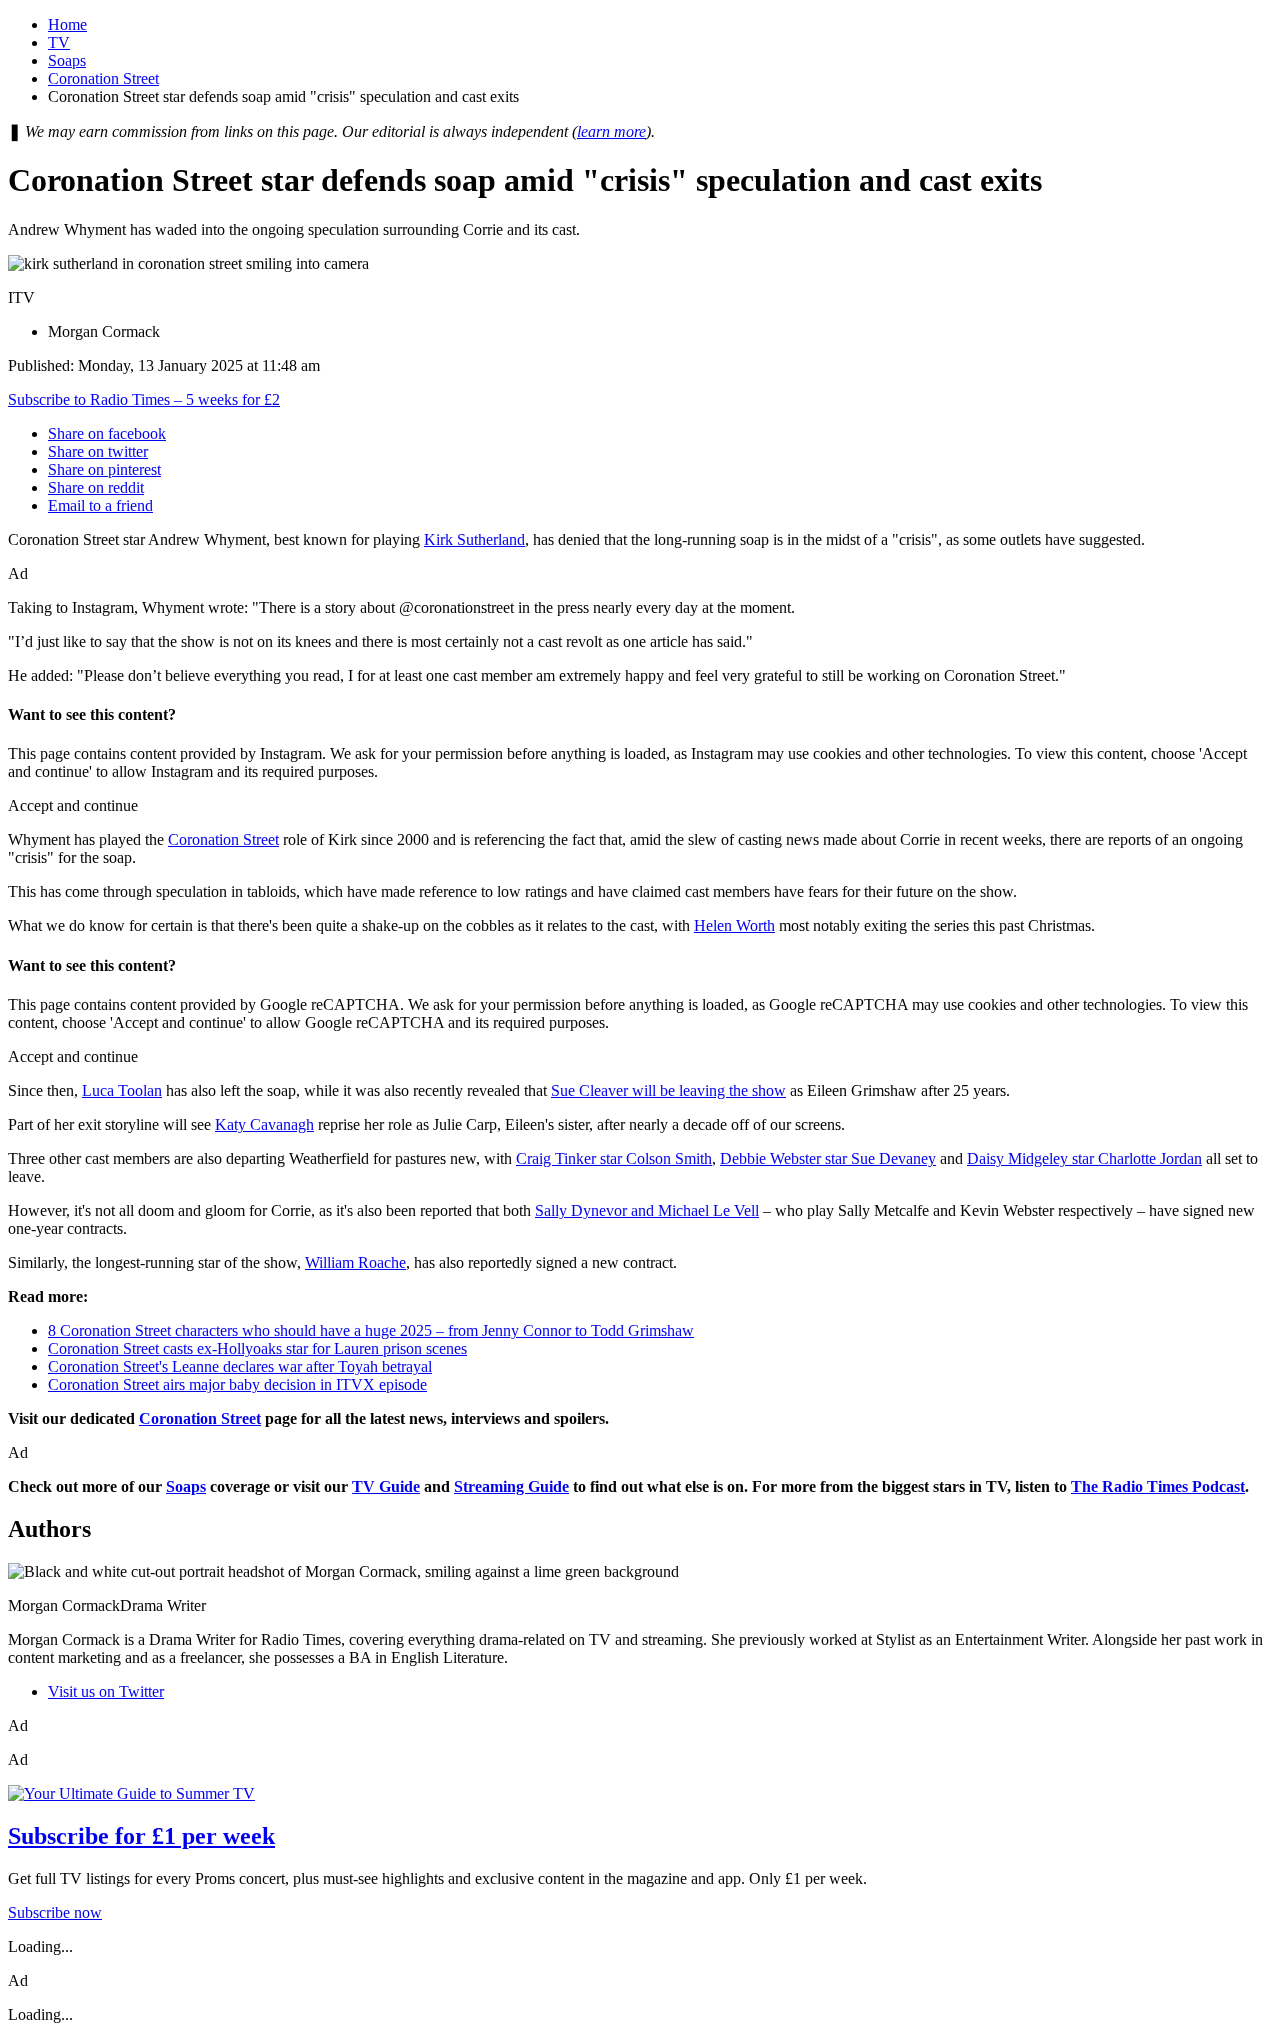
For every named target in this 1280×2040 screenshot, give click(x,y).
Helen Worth (734, 925)
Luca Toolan (122, 1090)
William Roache (355, 1262)
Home (67, 24)
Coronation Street (103, 78)
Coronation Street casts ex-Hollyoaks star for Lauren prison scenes (257, 1348)
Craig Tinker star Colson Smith (614, 1158)
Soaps (67, 60)
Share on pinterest (104, 469)
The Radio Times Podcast (1158, 1486)
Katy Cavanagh (264, 1124)
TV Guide (386, 1486)
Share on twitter (98, 451)
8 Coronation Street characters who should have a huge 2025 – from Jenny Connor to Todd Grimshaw (371, 1330)
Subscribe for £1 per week (141, 1836)
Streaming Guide (511, 1486)
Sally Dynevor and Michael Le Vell (647, 1210)
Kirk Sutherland (474, 539)
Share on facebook (107, 433)
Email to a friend (100, 505)
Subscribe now (55, 1912)
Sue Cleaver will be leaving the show (668, 1090)
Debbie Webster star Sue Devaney (828, 1158)
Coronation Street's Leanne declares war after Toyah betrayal (240, 1366)
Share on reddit (96, 487)
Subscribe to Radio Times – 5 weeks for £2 (144, 399)
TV (59, 42)
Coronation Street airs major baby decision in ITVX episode (237, 1384)
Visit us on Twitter (106, 1691)
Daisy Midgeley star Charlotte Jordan (1084, 1158)
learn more (611, 131)
